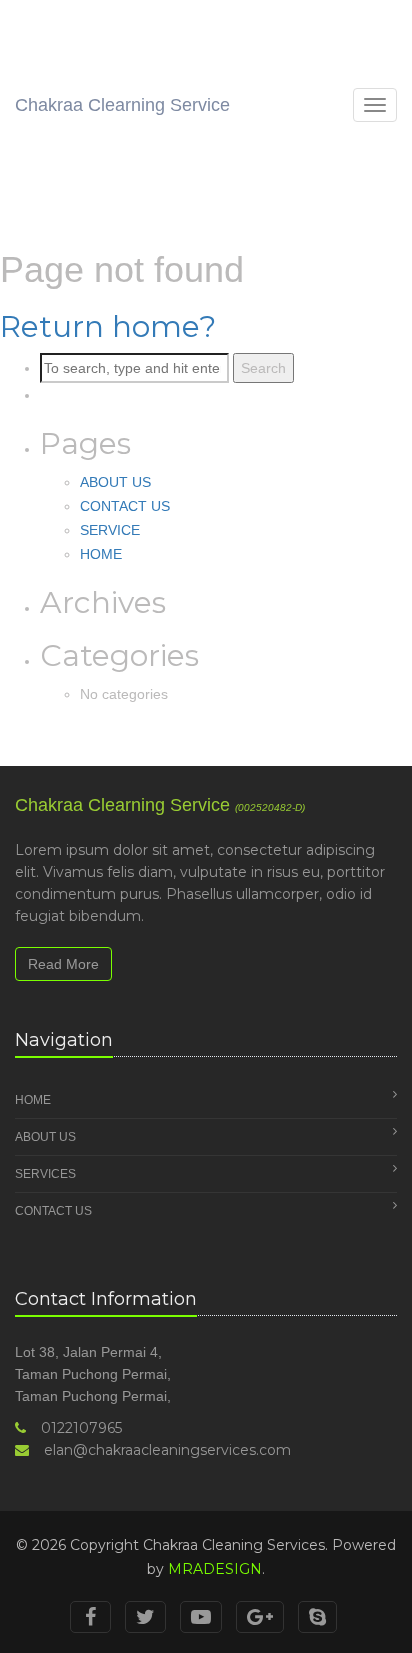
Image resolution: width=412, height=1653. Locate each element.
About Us (45, 1137)
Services (45, 1174)
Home (33, 1100)
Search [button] (263, 368)
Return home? (108, 326)
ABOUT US (115, 482)
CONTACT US (125, 506)
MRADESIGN (215, 1569)
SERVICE (110, 530)
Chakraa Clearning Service (122, 105)
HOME (101, 554)
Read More (63, 964)
